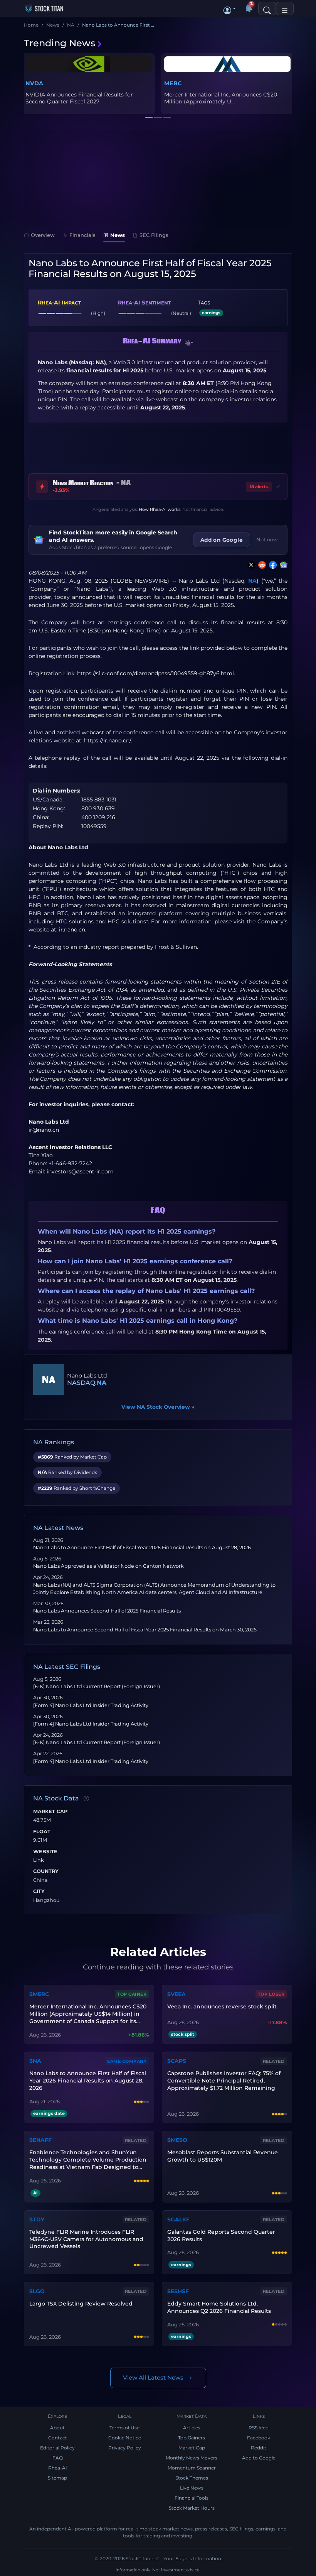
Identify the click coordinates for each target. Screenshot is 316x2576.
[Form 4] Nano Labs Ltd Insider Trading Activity (91, 1705)
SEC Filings (154, 235)
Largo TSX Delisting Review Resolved (81, 2304)
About (57, 2428)
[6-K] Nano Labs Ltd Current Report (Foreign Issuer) (97, 1686)
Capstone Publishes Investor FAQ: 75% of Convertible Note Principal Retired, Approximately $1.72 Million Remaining (224, 2081)
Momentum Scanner (192, 2468)
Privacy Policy (125, 2448)
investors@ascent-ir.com (80, 1171)
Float (42, 1832)
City (39, 1891)
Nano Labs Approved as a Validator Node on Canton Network (108, 1566)
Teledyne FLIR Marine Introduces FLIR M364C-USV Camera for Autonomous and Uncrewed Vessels (86, 2239)
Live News (192, 2488)
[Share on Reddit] (261, 565)
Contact (58, 2438)
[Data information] (86, 1799)
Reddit (259, 2448)
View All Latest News (153, 2377)
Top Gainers (192, 2438)
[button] (230, 8)
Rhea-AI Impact (59, 303)
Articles (192, 2428)
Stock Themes (192, 2478)
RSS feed (259, 2428)
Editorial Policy (57, 2448)
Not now (267, 539)
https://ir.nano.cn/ (108, 740)
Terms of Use (124, 2428)
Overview (43, 235)
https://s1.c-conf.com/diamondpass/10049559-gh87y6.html (155, 673)
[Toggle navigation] (285, 8)
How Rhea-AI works (160, 509)
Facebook (259, 2438)
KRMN (194, 83)
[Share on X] (250, 565)
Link (39, 1860)
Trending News (60, 43)
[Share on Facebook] (271, 565)
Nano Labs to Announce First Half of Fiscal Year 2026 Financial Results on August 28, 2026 (142, 1547)
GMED (34, 83)
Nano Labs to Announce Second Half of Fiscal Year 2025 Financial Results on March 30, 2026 (145, 1630)
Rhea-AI (58, 2468)
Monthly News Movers (192, 2458)
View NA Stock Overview (158, 1407)
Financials (82, 235)
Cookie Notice (125, 2438)
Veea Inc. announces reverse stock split (222, 2006)
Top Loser (271, 1994)
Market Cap (50, 1812)
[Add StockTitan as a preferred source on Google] (282, 565)
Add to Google (259, 2458)
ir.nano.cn (72, 930)
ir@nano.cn (44, 1130)
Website (45, 1852)
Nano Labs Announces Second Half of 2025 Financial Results (107, 1611)
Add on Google (222, 540)
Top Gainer (132, 1994)
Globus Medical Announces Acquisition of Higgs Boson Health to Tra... (81, 98)
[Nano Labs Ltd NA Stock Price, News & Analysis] (49, 1379)
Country (46, 1871)
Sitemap (57, 2478)
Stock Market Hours (192, 2508)
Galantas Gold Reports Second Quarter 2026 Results (221, 2235)
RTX (170, 83)
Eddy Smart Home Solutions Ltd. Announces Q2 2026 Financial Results (219, 2307)
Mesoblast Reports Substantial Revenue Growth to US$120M (223, 2156)
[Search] (267, 8)
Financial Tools (192, 2498)
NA (252, 581)
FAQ (58, 2458)
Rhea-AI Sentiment (144, 303)
